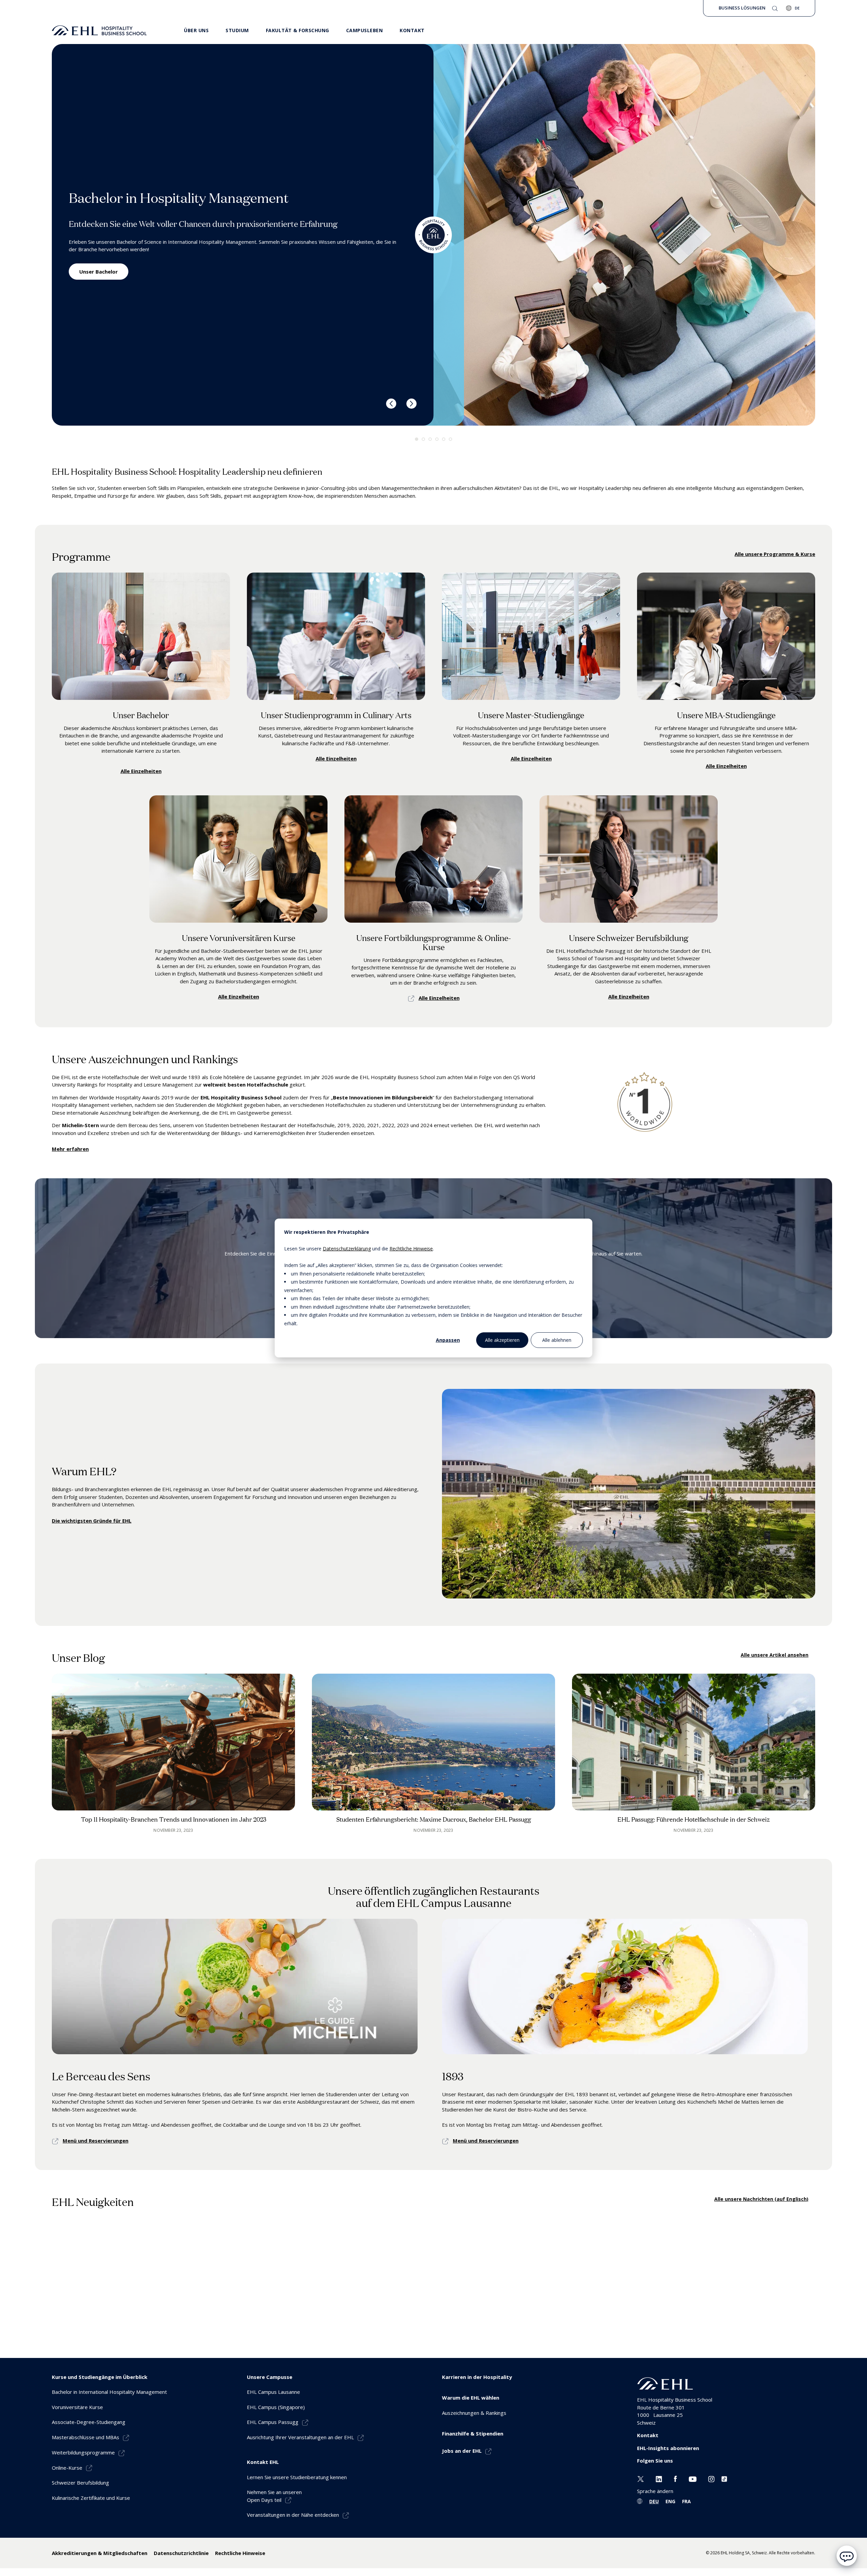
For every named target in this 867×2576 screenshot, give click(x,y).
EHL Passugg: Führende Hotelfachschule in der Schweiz (694, 1819)
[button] (417, 439)
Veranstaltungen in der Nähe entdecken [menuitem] (293, 2515)
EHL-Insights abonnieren (668, 2448)
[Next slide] (411, 404)
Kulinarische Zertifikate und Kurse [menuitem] (91, 2498)
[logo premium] (99, 30)
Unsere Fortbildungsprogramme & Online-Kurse (434, 942)
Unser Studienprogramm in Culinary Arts (336, 715)
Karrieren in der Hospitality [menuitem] (477, 2377)
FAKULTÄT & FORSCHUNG (298, 30)
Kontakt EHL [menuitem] (263, 2462)
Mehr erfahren (70, 1149)
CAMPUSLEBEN (365, 30)
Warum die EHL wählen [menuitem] (471, 2398)
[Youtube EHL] (693, 2478)
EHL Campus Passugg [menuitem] (273, 2422)
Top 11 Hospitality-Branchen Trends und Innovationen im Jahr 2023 (174, 1819)
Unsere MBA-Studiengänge (726, 715)
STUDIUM (237, 30)
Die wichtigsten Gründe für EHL (92, 1521)
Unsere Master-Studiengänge (531, 715)
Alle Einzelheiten (141, 771)
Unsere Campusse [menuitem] (270, 2377)
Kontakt (648, 2435)
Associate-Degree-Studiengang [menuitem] (89, 2422)
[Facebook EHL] (675, 2478)
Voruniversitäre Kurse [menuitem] (77, 2407)
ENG (670, 2501)
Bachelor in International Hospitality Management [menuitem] (109, 2392)
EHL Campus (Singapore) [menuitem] (276, 2407)
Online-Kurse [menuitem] (67, 2468)
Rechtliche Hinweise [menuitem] (240, 2553)
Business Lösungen (742, 8)
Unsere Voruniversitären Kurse (239, 937)
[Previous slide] (391, 404)
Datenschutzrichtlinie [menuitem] (181, 2553)
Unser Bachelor (99, 272)
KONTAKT (412, 30)
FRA (686, 2501)
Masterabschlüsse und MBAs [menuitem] (86, 2437)
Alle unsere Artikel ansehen (775, 1655)
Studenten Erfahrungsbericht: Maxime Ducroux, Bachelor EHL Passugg (434, 1819)
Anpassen (448, 1340)
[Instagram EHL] (711, 2478)
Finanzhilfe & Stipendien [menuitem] (473, 2433)
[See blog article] (173, 1742)
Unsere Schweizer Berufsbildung (629, 937)
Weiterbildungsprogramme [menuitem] (83, 2452)
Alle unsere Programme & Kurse (775, 554)
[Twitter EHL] (641, 2478)
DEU (654, 2501)
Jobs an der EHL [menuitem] (462, 2451)
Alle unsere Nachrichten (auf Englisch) (761, 2199)
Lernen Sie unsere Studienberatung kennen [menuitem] (297, 2477)
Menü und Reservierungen (96, 2141)
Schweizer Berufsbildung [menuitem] (80, 2483)
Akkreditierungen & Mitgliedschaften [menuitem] (100, 2553)
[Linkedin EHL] (659, 2478)
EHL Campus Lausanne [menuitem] (273, 2392)
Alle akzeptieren (502, 1340)
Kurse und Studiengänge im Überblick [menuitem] (100, 2377)
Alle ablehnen (557, 1340)
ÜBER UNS (196, 30)
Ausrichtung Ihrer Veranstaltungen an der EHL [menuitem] (300, 2437)
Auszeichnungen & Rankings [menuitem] (474, 2413)
